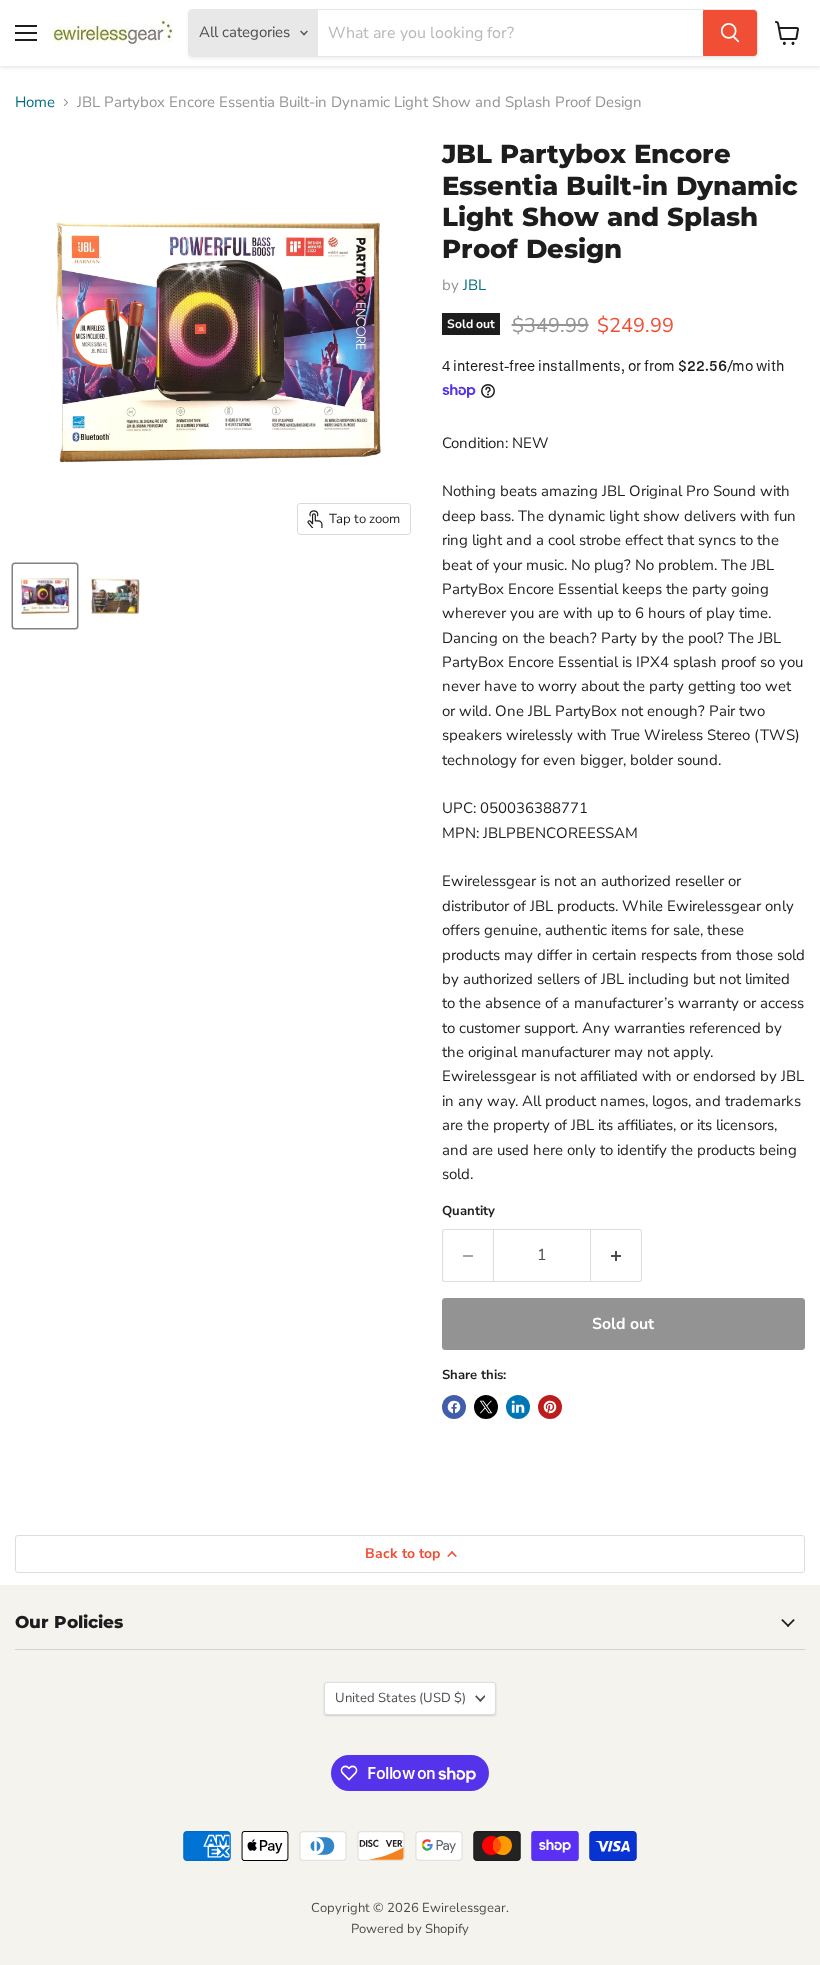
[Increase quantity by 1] (616, 1255)
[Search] (730, 33)
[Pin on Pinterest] (550, 1407)
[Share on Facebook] (454, 1407)
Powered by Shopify (410, 1929)
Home (35, 102)
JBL (474, 285)
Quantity (468, 1211)
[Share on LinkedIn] (518, 1407)
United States (400, 1698)
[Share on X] (486, 1407)
